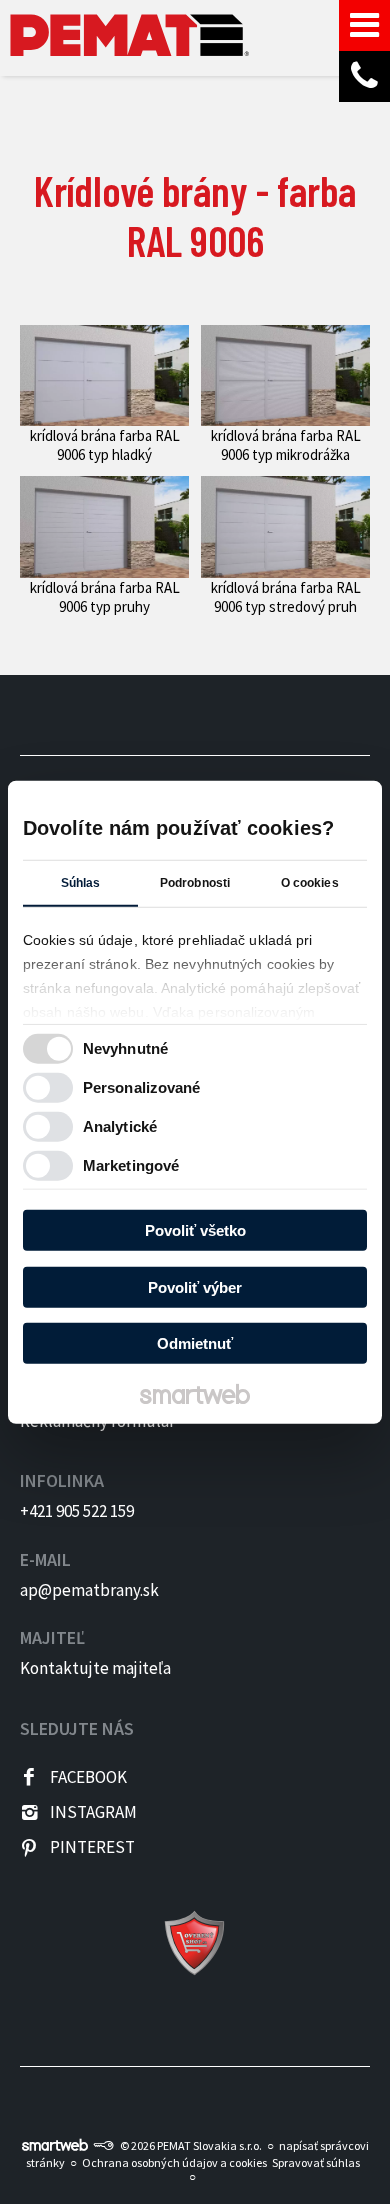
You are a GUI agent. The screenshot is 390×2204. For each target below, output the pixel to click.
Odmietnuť (195, 1343)
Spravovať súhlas (316, 2162)
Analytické (120, 1125)
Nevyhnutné (125, 1047)
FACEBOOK (88, 1777)
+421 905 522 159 (77, 1511)
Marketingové (131, 1164)
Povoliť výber (195, 1286)
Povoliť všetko (195, 1230)
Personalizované (142, 1086)
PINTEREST (92, 1847)
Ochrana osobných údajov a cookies (174, 2162)
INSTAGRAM (93, 1812)
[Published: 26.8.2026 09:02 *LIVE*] (103, 2145)
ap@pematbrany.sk (89, 1590)
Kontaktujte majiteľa (95, 1668)
